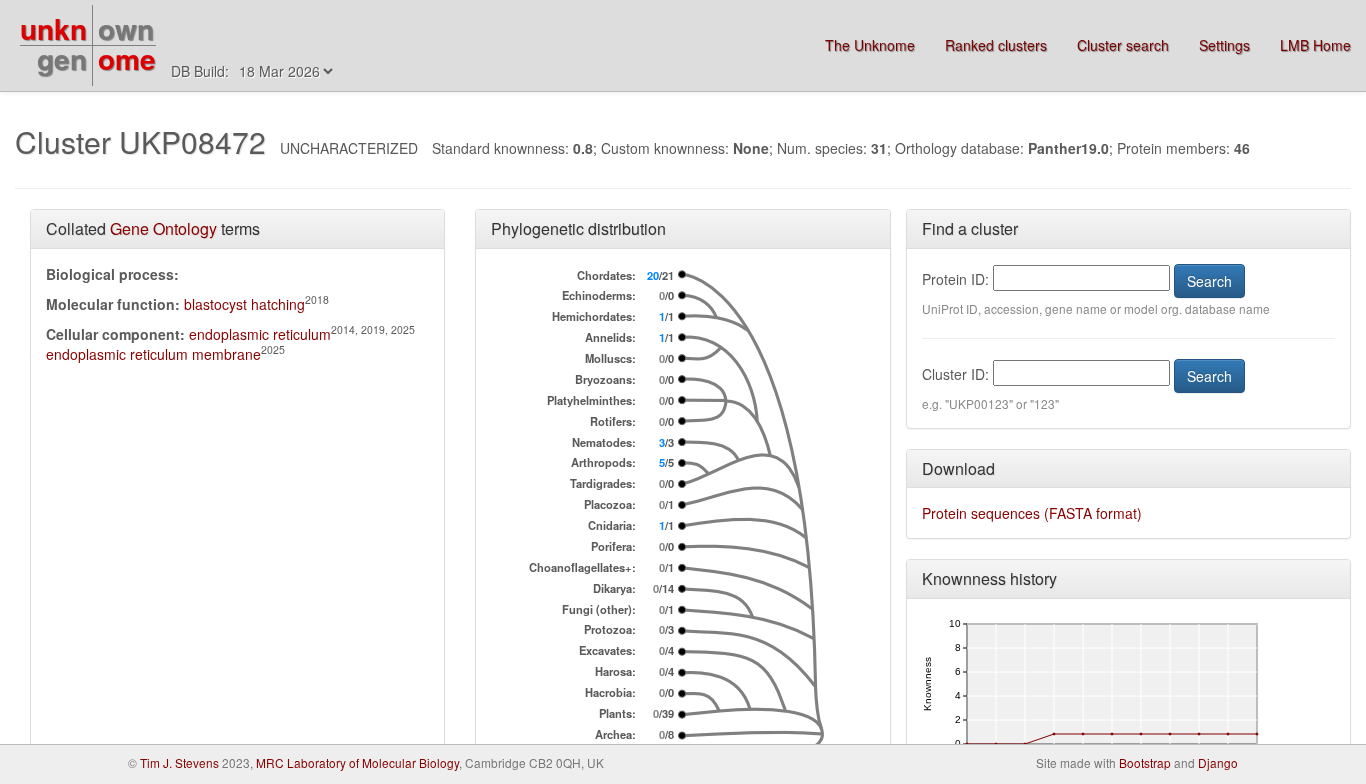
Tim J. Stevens (179, 762)
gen (62, 58)
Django (1218, 762)
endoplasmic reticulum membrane (153, 354)
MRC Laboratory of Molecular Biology (357, 762)
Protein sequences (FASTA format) (1032, 513)
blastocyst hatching (244, 304)
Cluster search (1123, 45)
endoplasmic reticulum (260, 334)
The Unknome (870, 45)
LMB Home (1315, 45)
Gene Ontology (163, 228)
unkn (53, 28)
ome (127, 58)
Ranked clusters (996, 45)
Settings (1224, 45)
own (126, 28)
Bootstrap (1145, 762)
